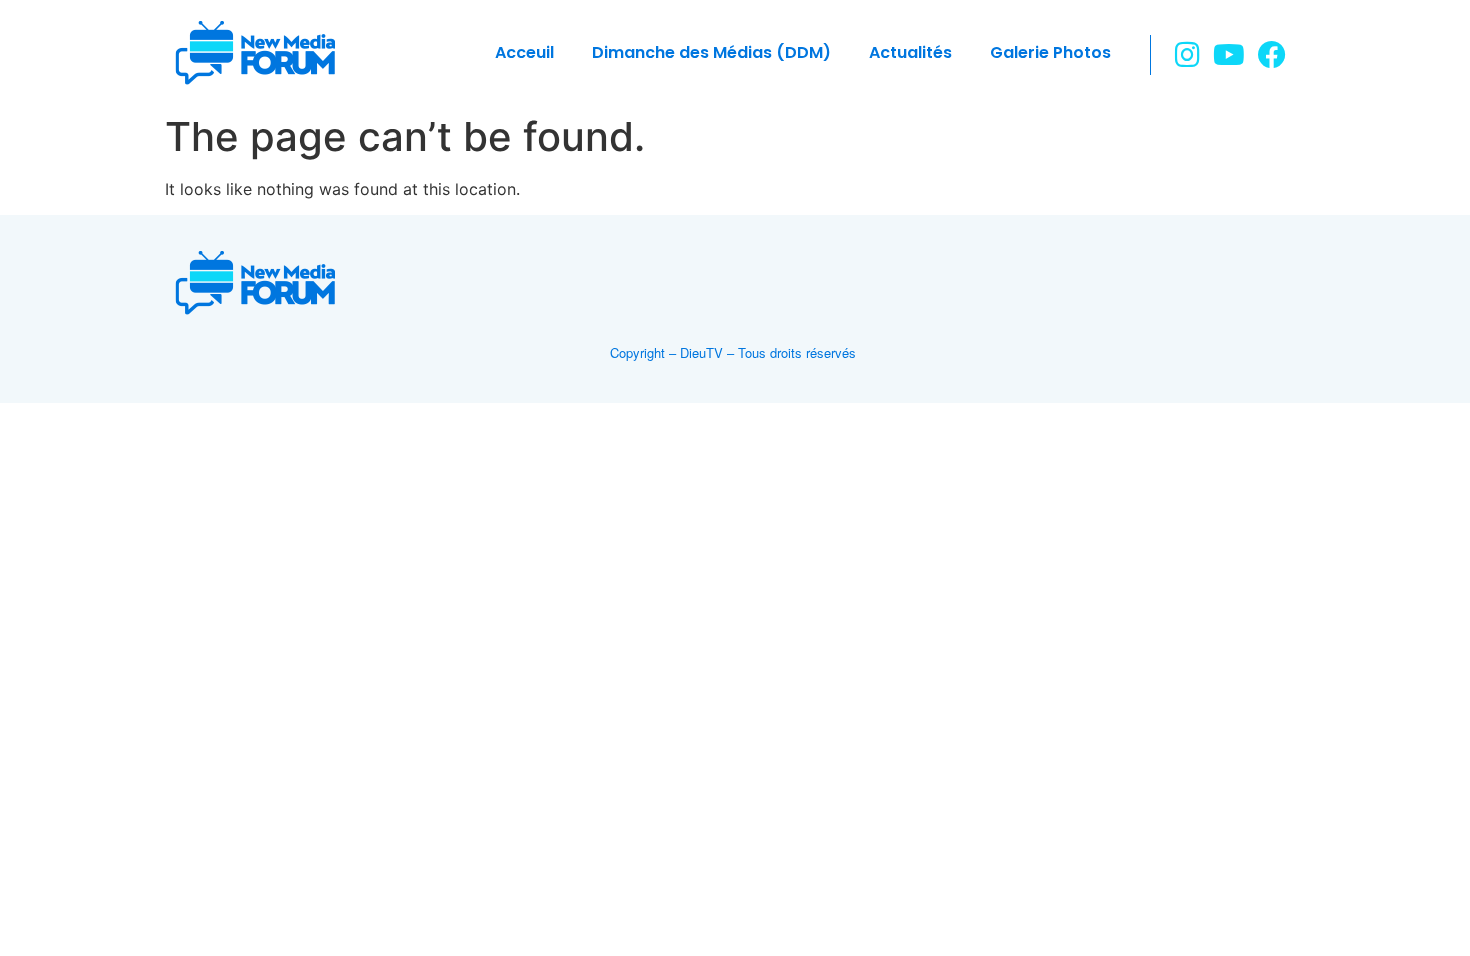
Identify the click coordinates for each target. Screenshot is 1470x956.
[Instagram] (1187, 54)
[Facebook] (1271, 54)
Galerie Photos (1050, 52)
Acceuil (524, 52)
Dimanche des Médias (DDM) (711, 52)
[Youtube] (1229, 54)
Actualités (910, 52)
